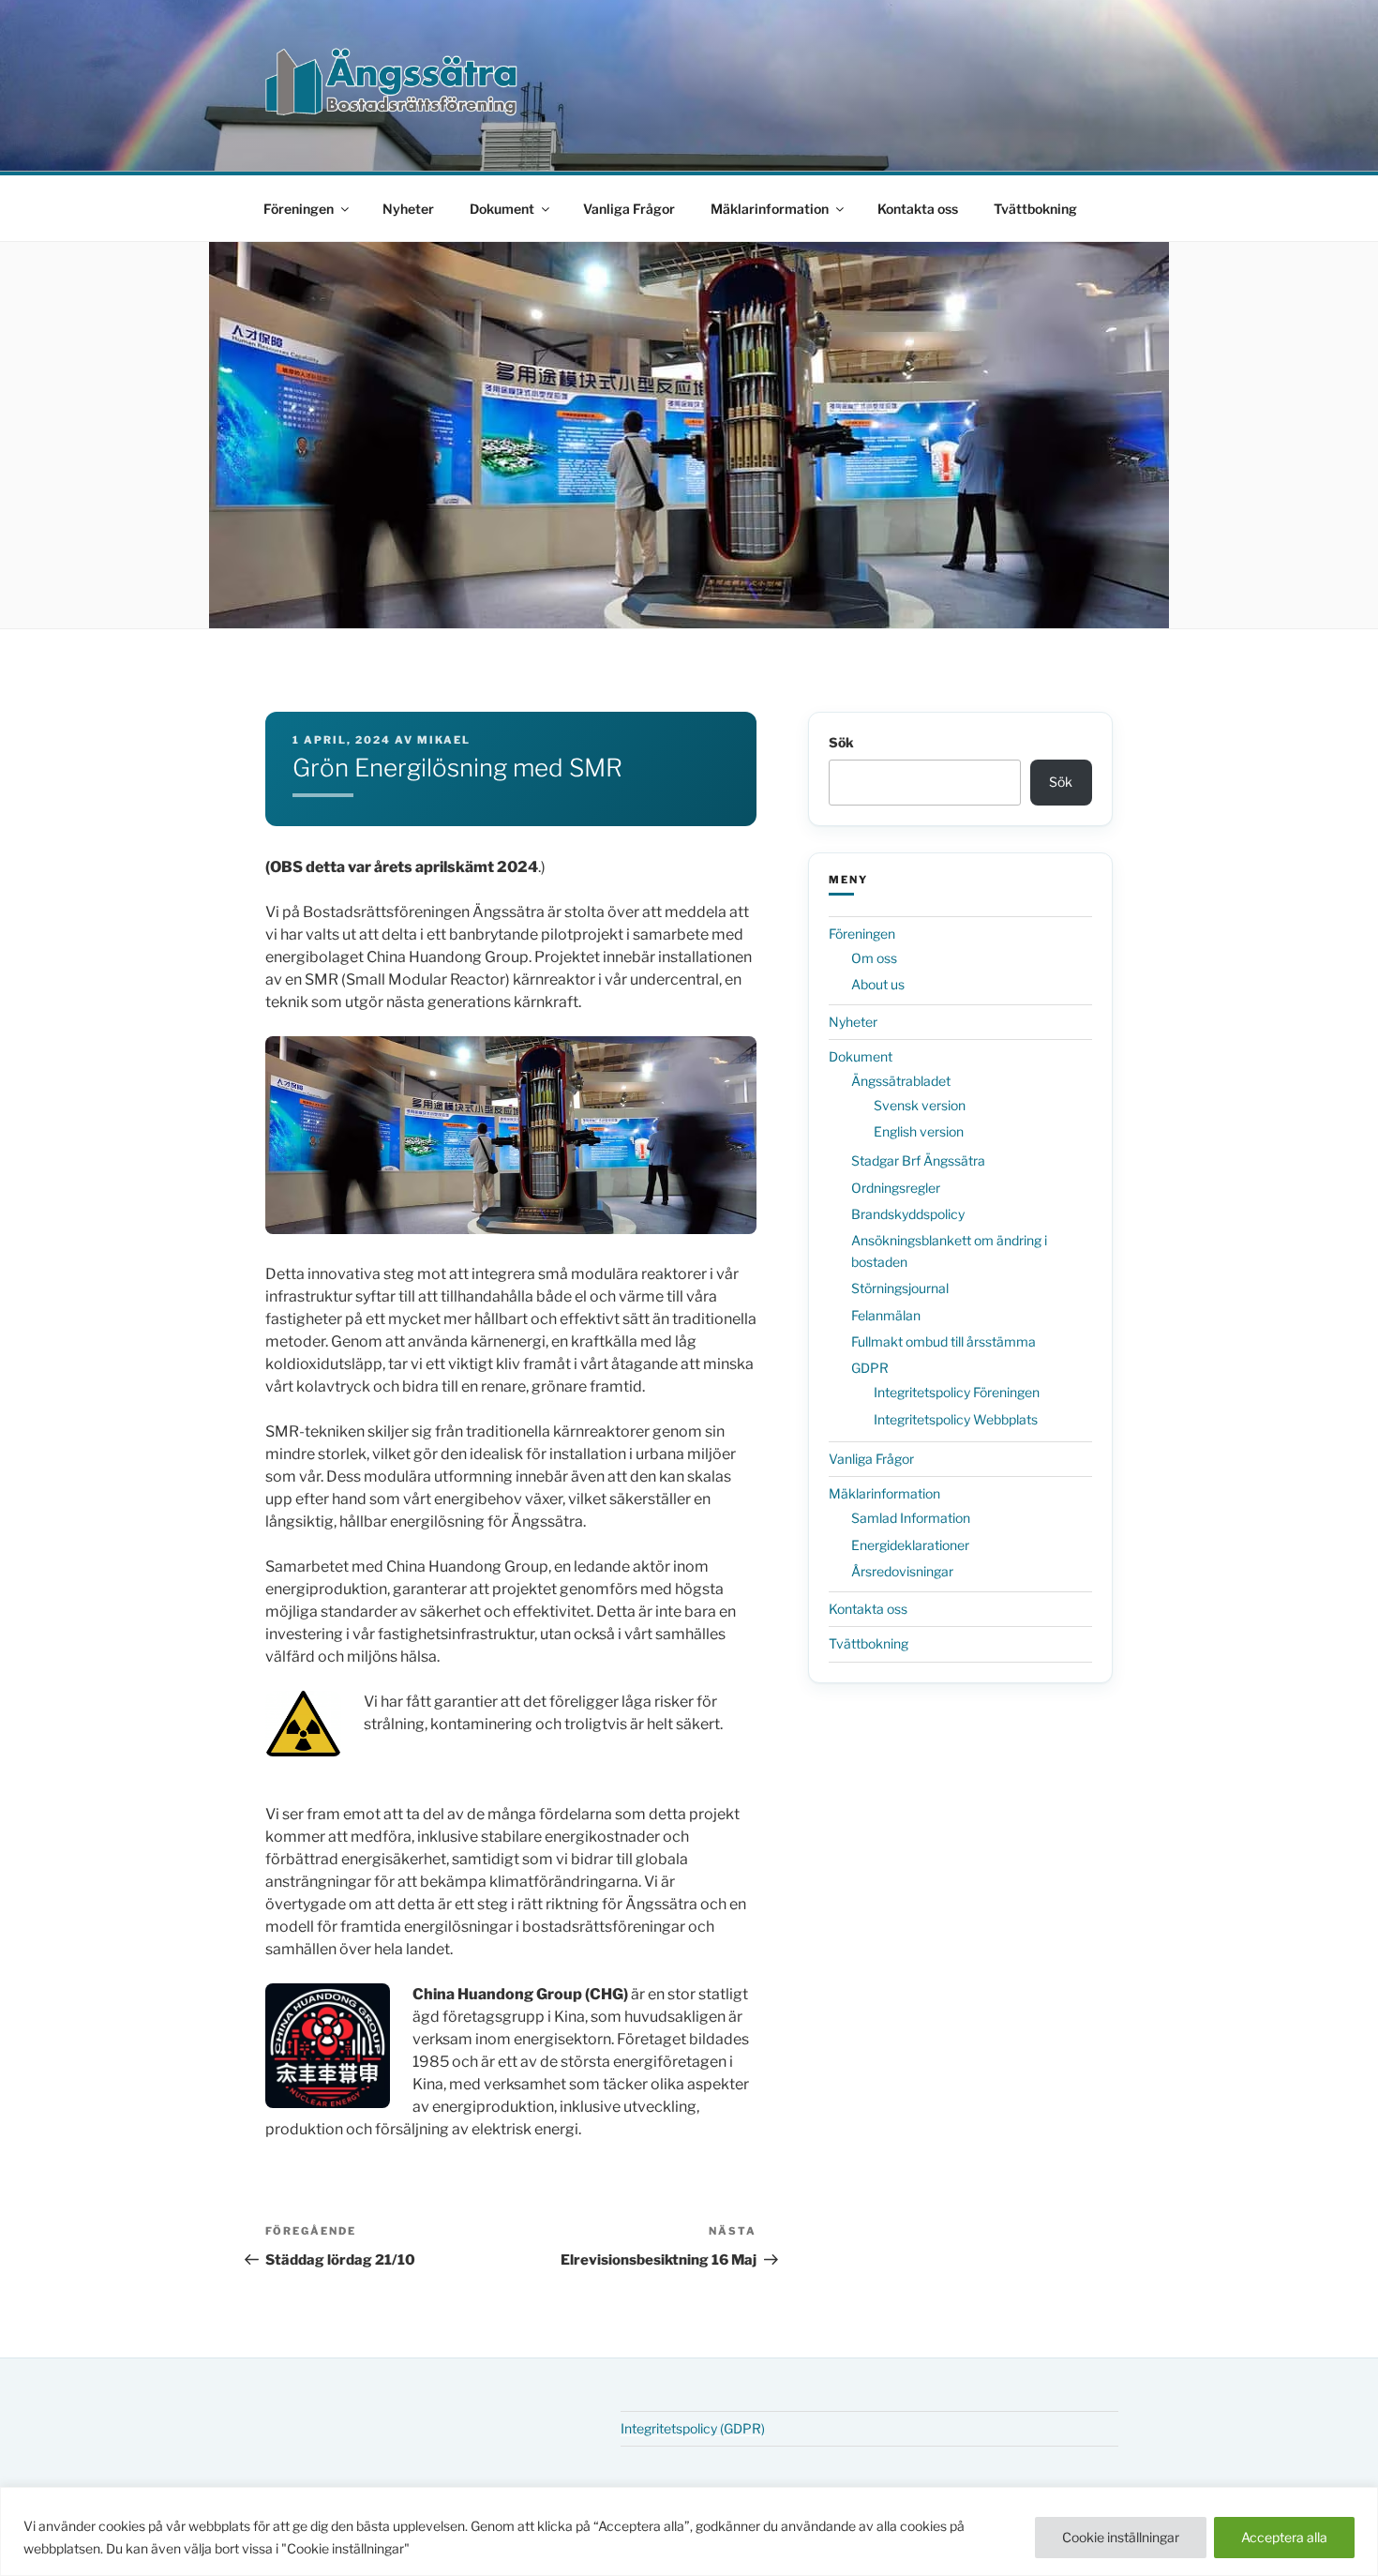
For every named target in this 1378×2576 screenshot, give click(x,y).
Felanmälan (886, 1315)
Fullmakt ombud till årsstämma (944, 1341)
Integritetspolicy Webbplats (956, 1419)
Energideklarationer (910, 1545)
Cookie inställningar (1121, 2537)
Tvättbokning (1035, 209)
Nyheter (408, 209)
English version (919, 1131)
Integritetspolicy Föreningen (957, 1392)
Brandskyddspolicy (908, 1214)
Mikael (444, 740)
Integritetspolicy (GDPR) (693, 2428)
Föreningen (299, 209)
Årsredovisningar (902, 1571)
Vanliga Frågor (629, 209)
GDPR (870, 1368)
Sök (841, 742)
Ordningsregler (896, 1188)
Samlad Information (911, 1518)
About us (878, 984)
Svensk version (920, 1105)
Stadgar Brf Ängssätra (918, 1160)
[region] (689, 2531)
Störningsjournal (900, 1288)
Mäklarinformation (770, 209)
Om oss (874, 958)
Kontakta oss (918, 209)
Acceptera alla (1284, 2537)
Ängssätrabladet (901, 1081)
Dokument (502, 209)
